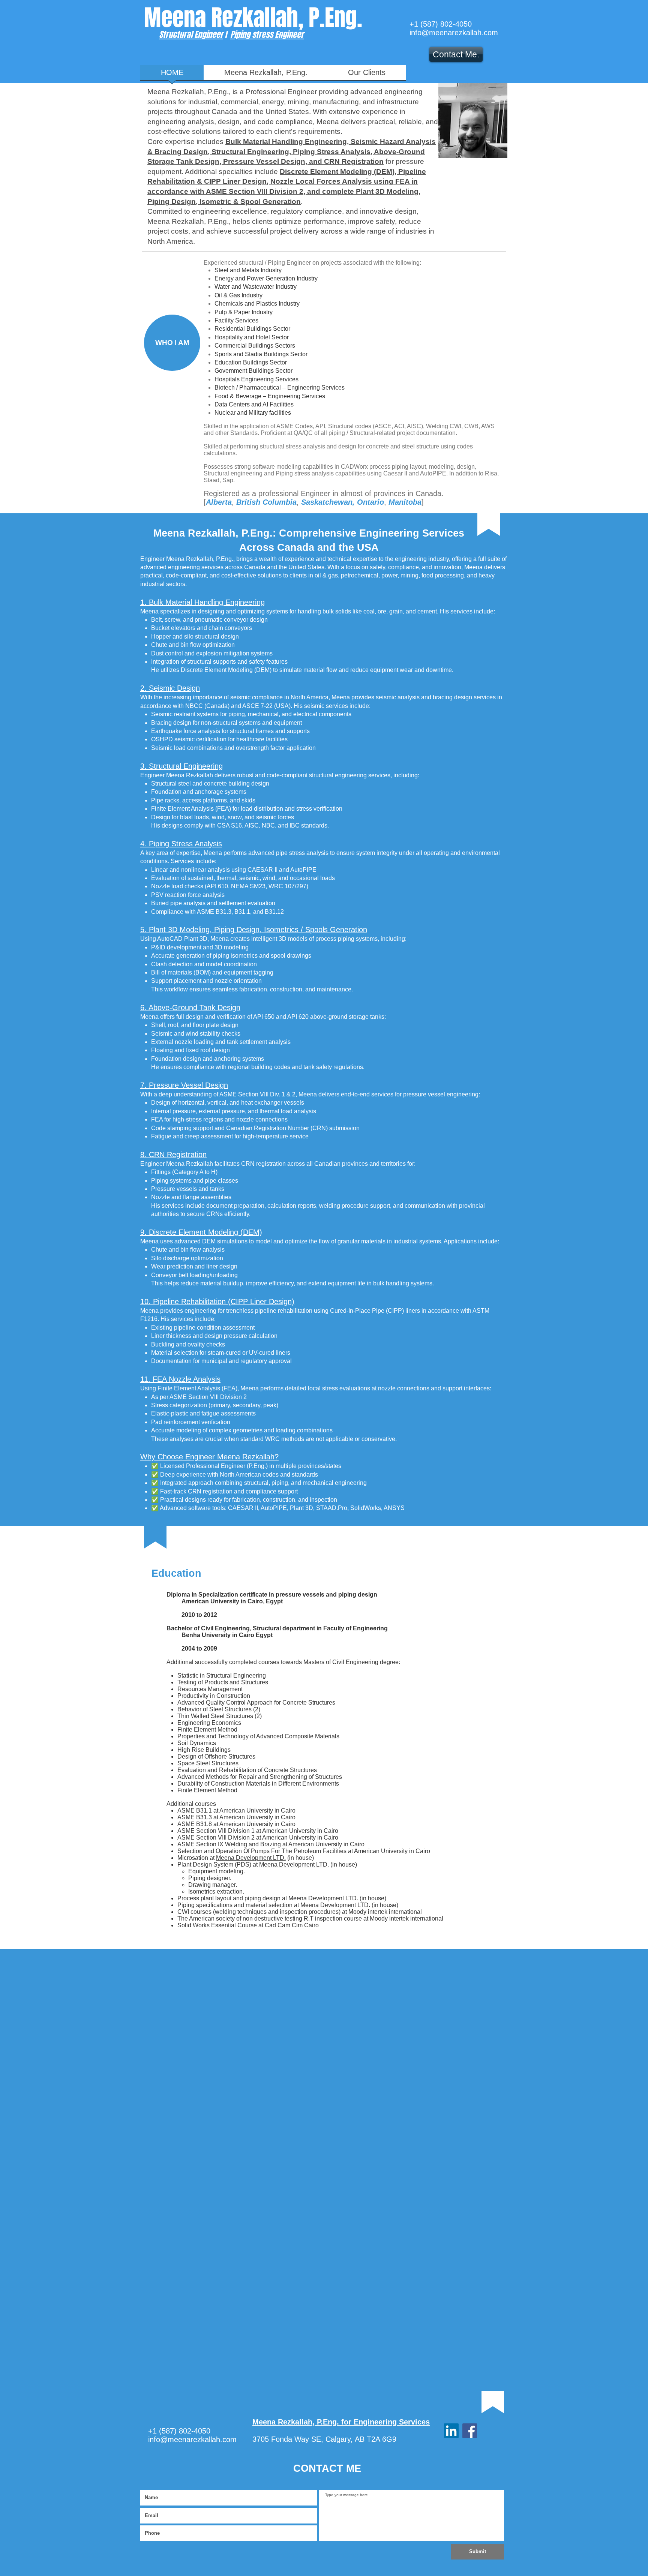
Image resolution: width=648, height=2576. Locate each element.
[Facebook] (470, 2431)
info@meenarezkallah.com (454, 33)
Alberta (219, 502)
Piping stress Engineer (267, 34)
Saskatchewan (327, 502)
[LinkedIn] (451, 2431)
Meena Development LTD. (251, 1858)
